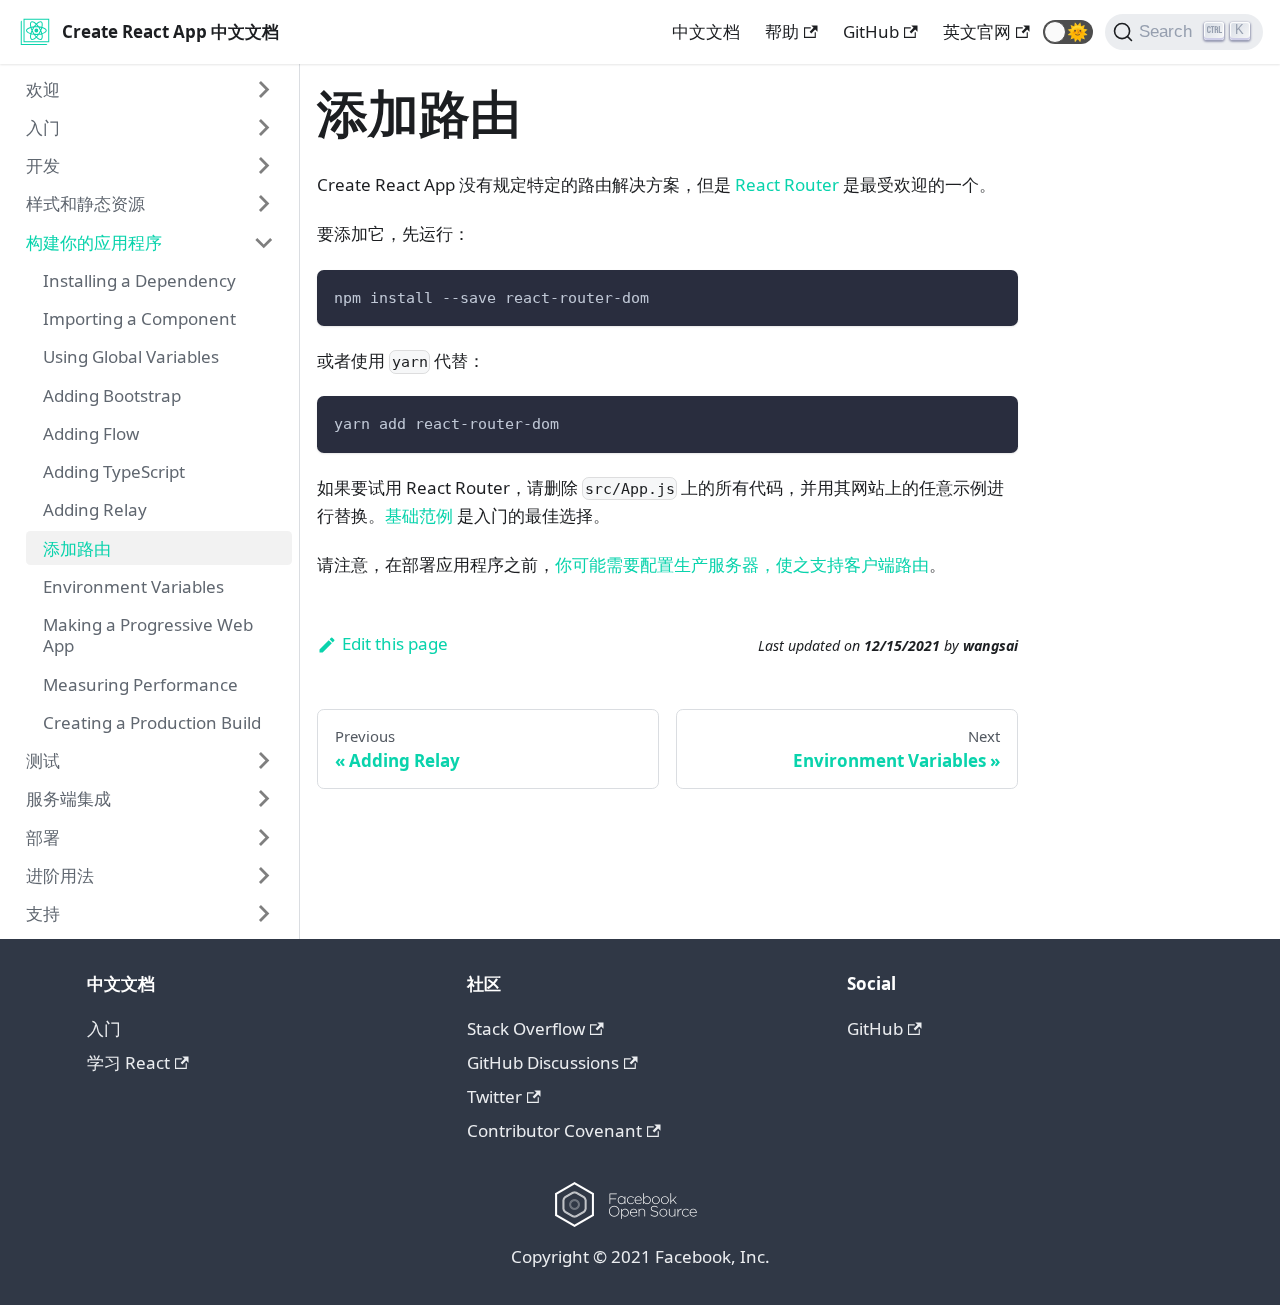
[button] (1068, 32)
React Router (787, 184)
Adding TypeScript (114, 471)
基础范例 (419, 515)
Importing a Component (139, 318)
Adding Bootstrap (112, 395)
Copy (985, 294)
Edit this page (395, 643)
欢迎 (43, 89)
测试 (43, 760)
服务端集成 (68, 798)
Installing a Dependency (139, 280)
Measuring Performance (140, 684)
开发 (43, 165)
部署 (43, 837)
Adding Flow (91, 433)
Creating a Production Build (152, 722)
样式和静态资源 (85, 203)
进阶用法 (60, 875)
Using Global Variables (131, 356)
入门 (43, 127)
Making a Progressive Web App (148, 635)
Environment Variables (133, 586)
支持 (43, 913)
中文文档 (706, 31)
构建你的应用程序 (94, 242)
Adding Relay (95, 509)
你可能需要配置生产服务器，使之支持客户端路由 (742, 564)
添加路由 (77, 548)
